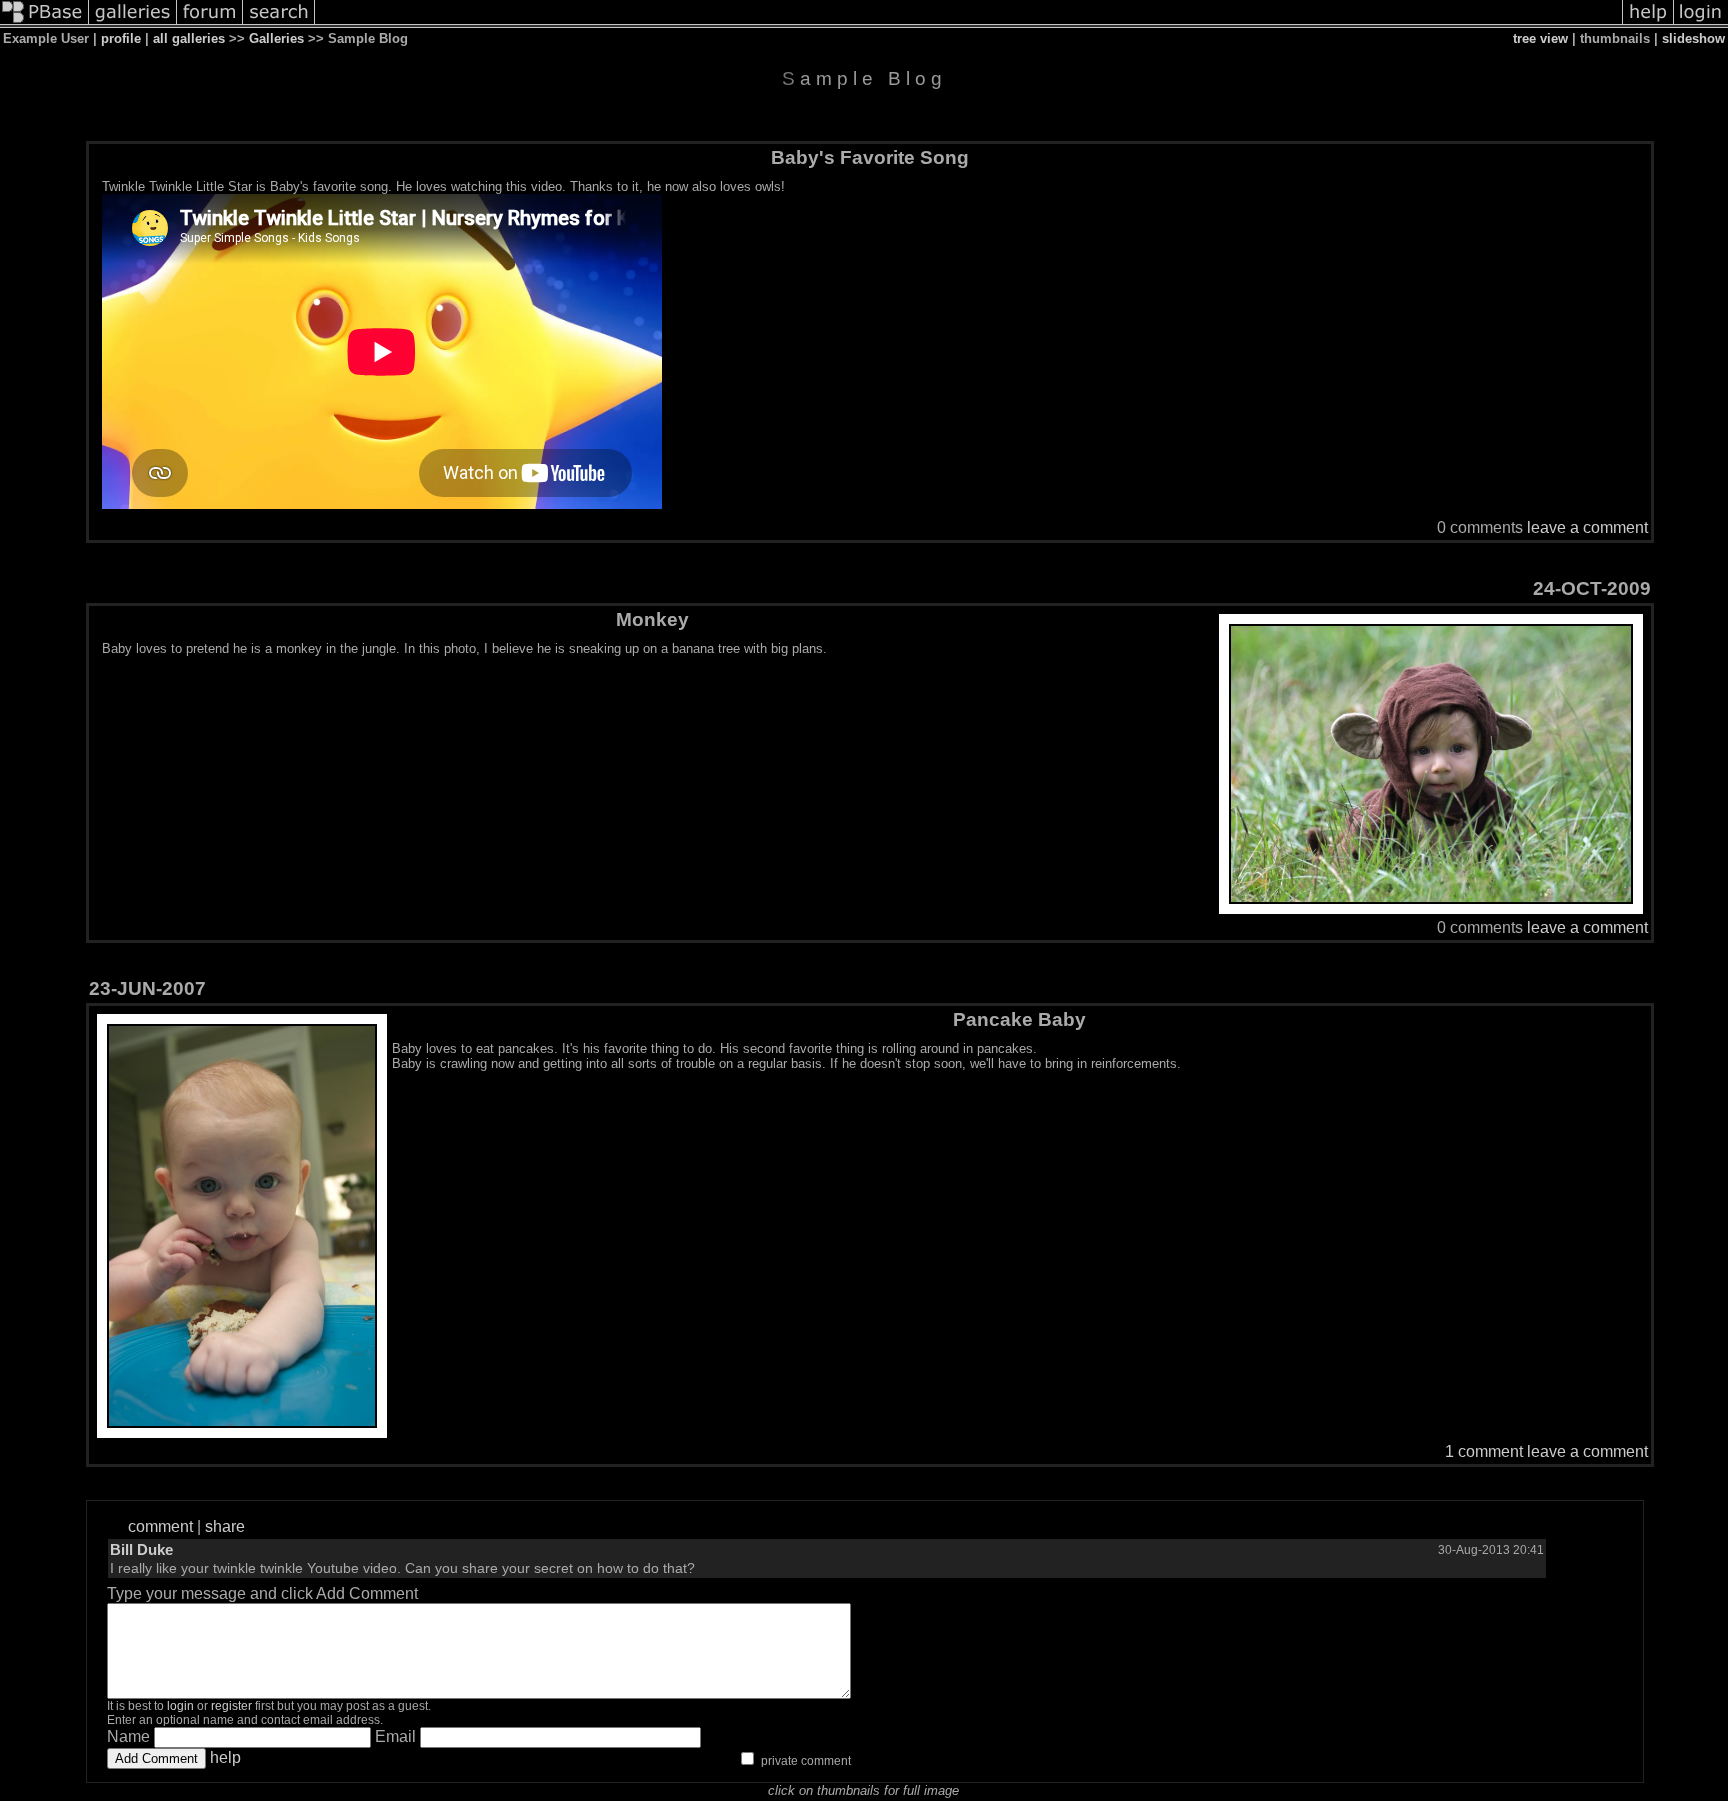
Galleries (276, 38)
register (231, 1706)
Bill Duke (141, 1549)
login (180, 1706)
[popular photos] (968, 22)
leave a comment (1587, 527)
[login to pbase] (1701, 22)
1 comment (1484, 1451)
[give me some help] (1648, 22)
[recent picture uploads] (133, 22)
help (225, 1757)
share (225, 1526)
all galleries (189, 38)
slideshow (1693, 38)
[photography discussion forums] (210, 22)
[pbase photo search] (279, 22)
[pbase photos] (44, 22)
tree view (1540, 38)
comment (160, 1526)
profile (121, 38)
